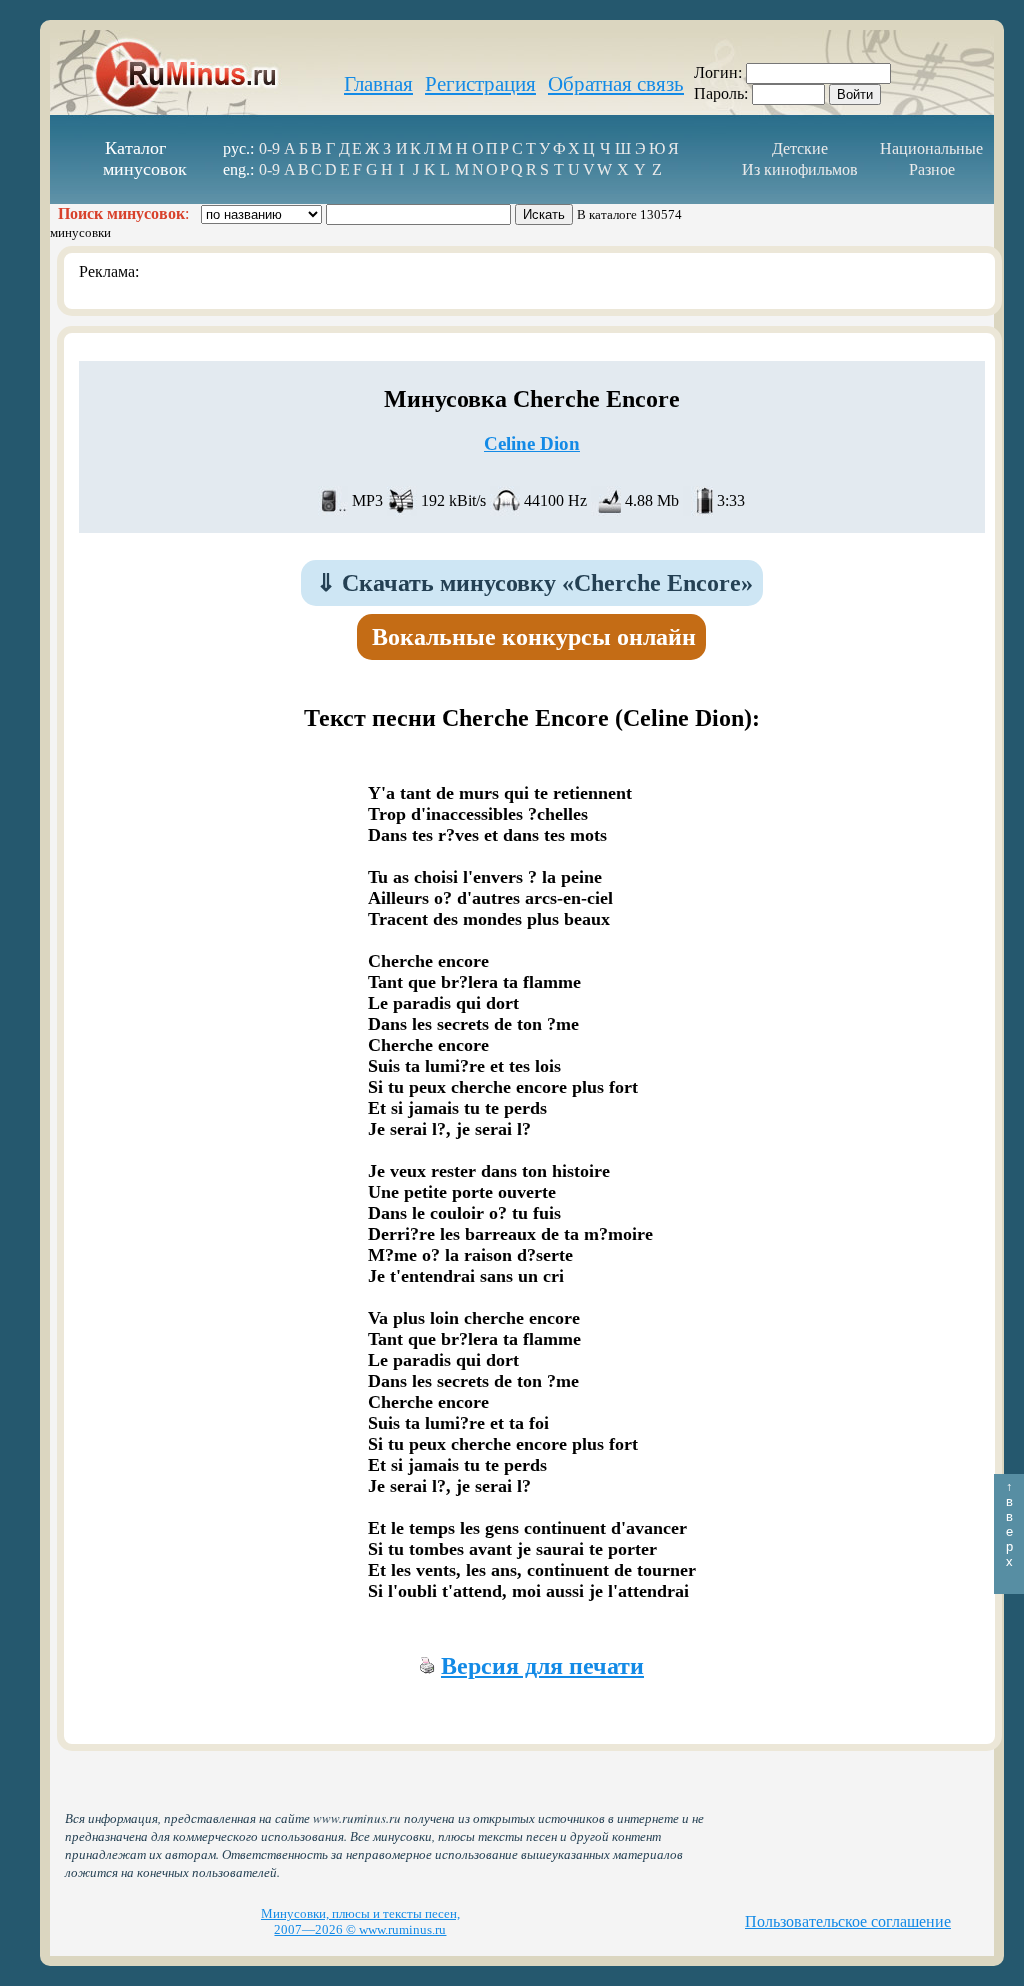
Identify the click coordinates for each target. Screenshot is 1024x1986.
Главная (378, 84)
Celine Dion (532, 443)
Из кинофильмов (800, 169)
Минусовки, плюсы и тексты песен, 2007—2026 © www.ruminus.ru (360, 1921)
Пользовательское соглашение (848, 1921)
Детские (800, 148)
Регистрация (480, 84)
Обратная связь (616, 84)
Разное (932, 169)
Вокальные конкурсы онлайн (534, 637)
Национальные (931, 148)
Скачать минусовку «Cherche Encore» (534, 583)
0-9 (269, 148)
